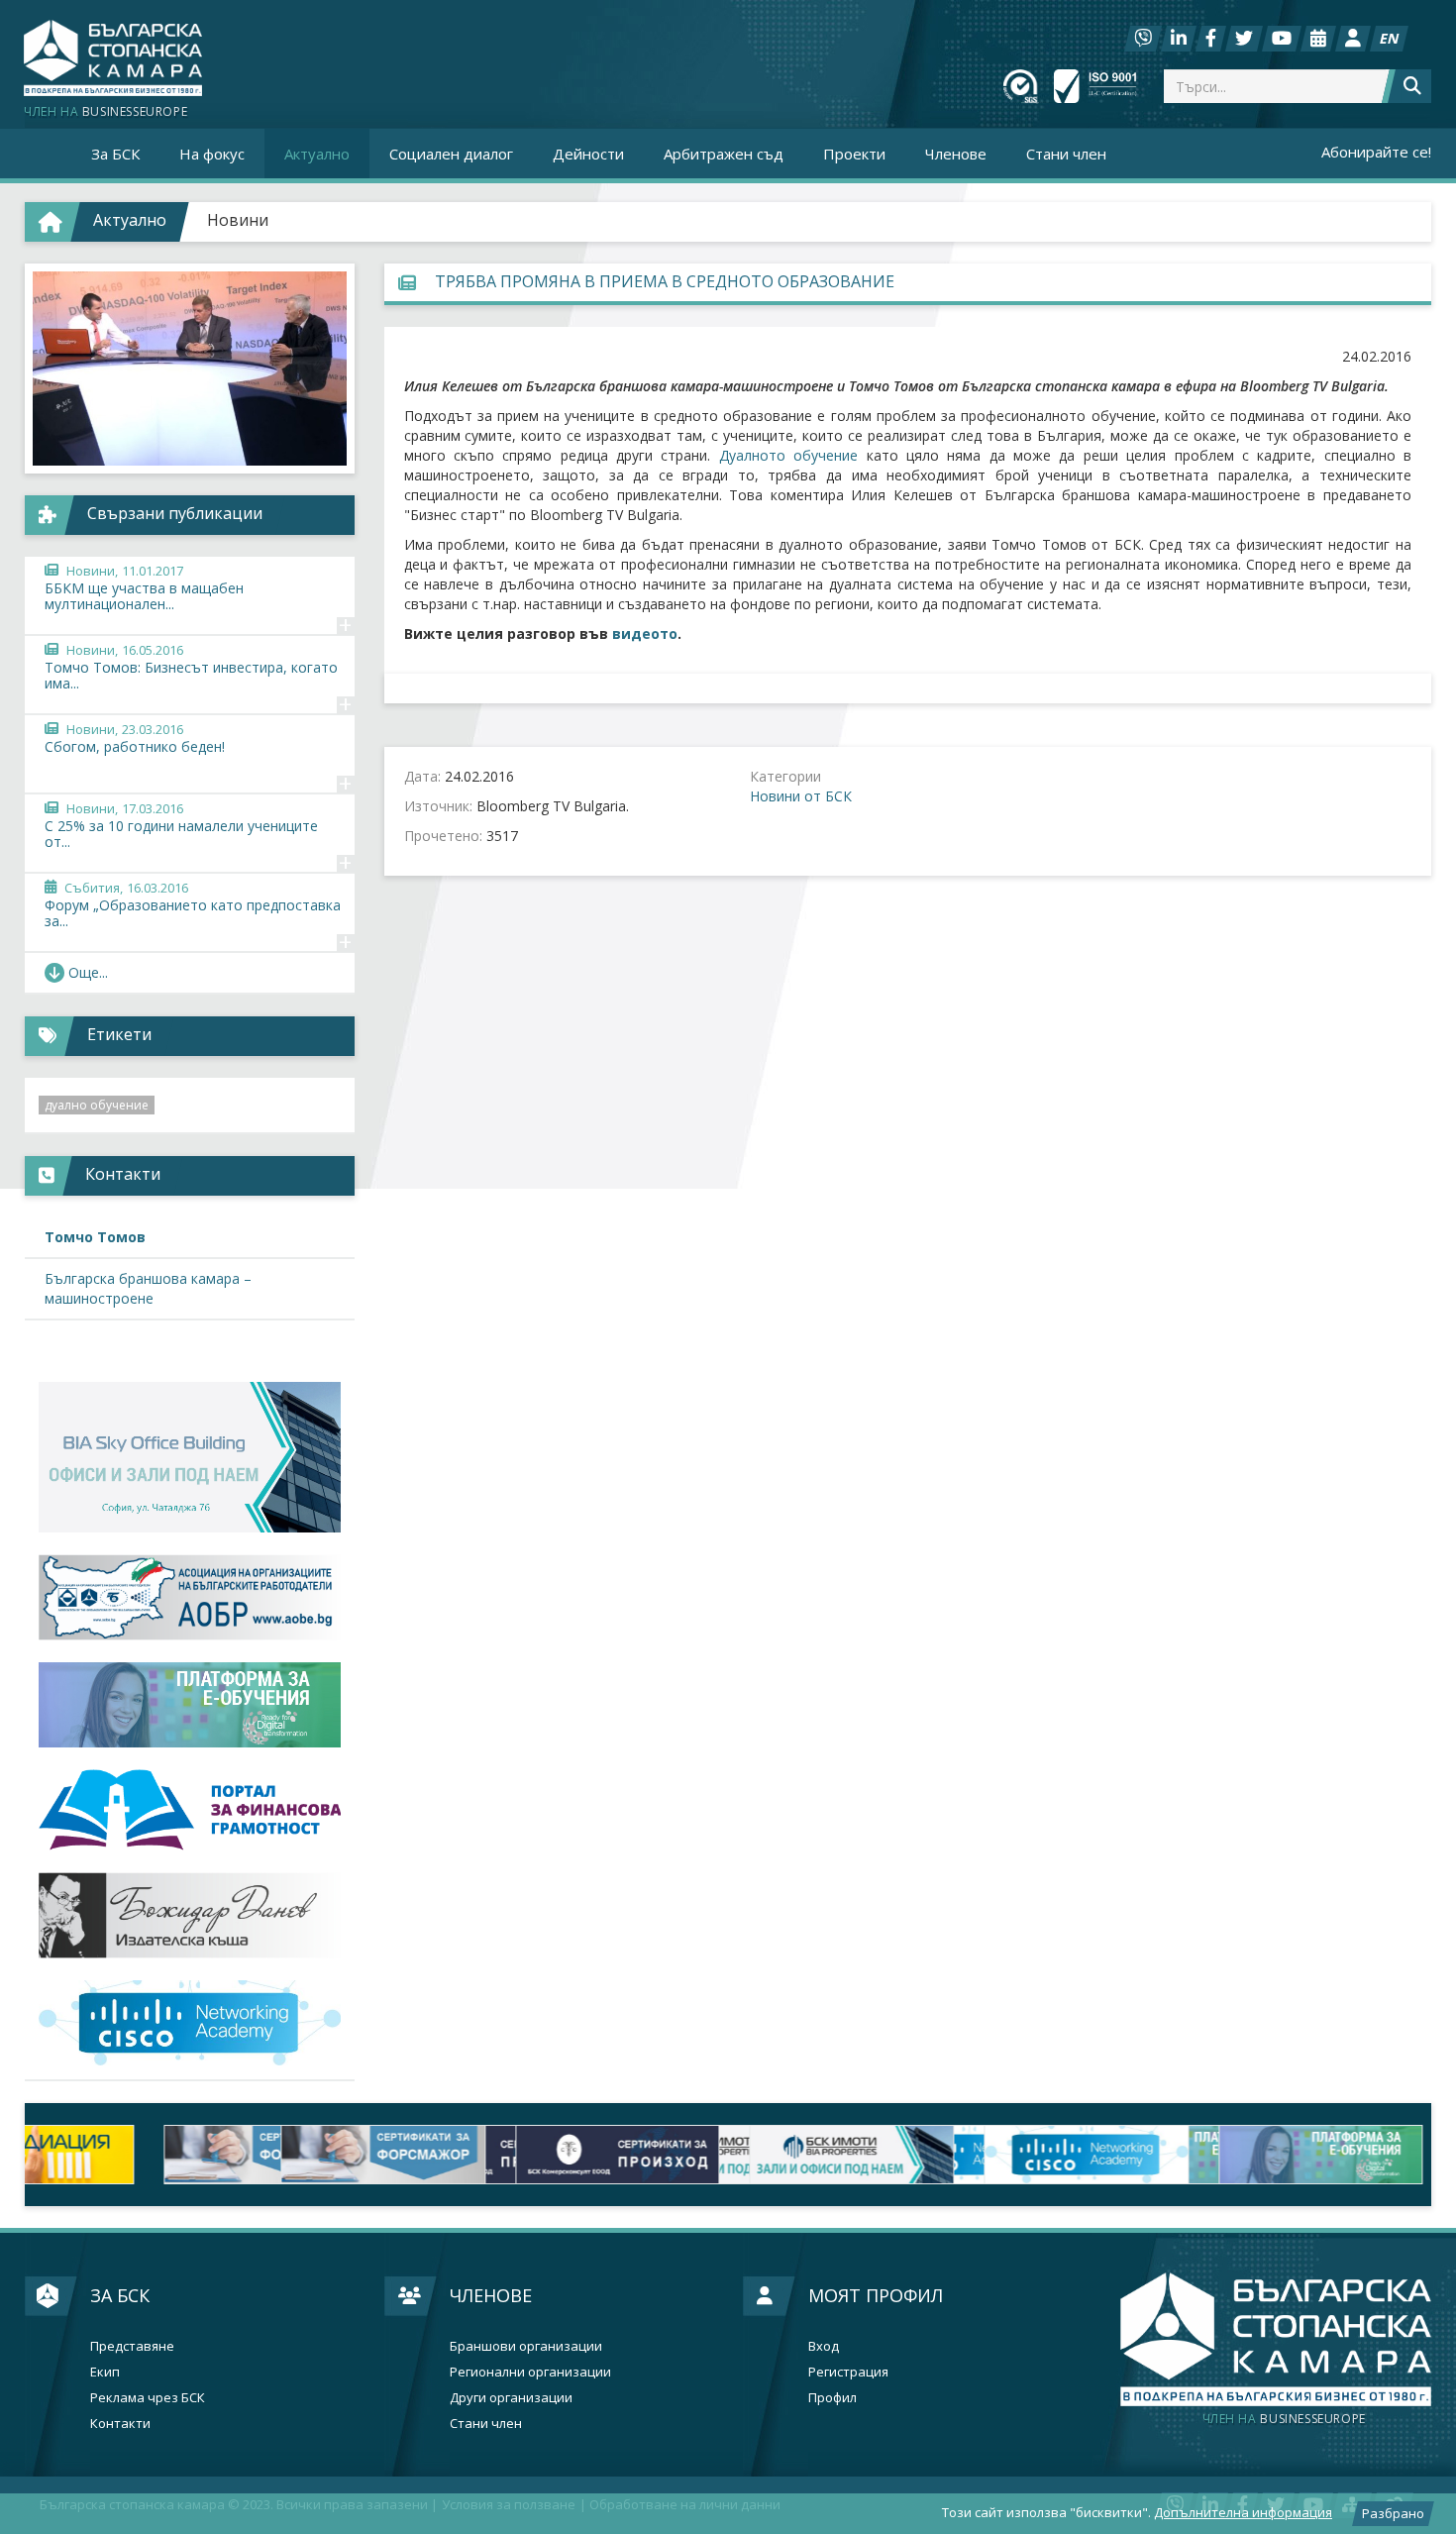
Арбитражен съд (724, 154)
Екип (105, 2372)
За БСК (120, 2295)
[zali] (611, 2155)
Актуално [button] (317, 154)
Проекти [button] (854, 154)
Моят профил (876, 2295)
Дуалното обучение (788, 455)
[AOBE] (190, 1597)
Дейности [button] (588, 154)
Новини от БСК (801, 796)
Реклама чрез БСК (148, 2398)
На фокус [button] (212, 154)
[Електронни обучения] (190, 1705)
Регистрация (848, 2372)
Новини (238, 220)
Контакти (120, 2424)
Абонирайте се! (1376, 152)
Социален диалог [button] (451, 154)
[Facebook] (1211, 39)
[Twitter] (1244, 39)
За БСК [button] (115, 154)
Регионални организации (530, 2372)
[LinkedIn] (1179, 39)
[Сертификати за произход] (377, 2155)
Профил (832, 2398)
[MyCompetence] (1314, 2155)
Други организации (511, 2398)
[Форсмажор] (142, 2155)
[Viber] (1143, 39)
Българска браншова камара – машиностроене (148, 1288)
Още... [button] (88, 972)
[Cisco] (845, 2155)
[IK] (190, 1915)
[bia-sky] (190, 1457)
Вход (824, 2346)
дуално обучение (97, 1105)
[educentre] (190, 2023)
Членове (491, 2295)
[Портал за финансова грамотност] (190, 1810)
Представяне (132, 2346)
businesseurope (1284, 2419)
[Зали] (1318, 39)
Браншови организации (526, 2346)
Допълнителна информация (1243, 2512)
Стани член (1066, 154)
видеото (645, 633)
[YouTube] (1282, 39)
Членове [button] (956, 154)
